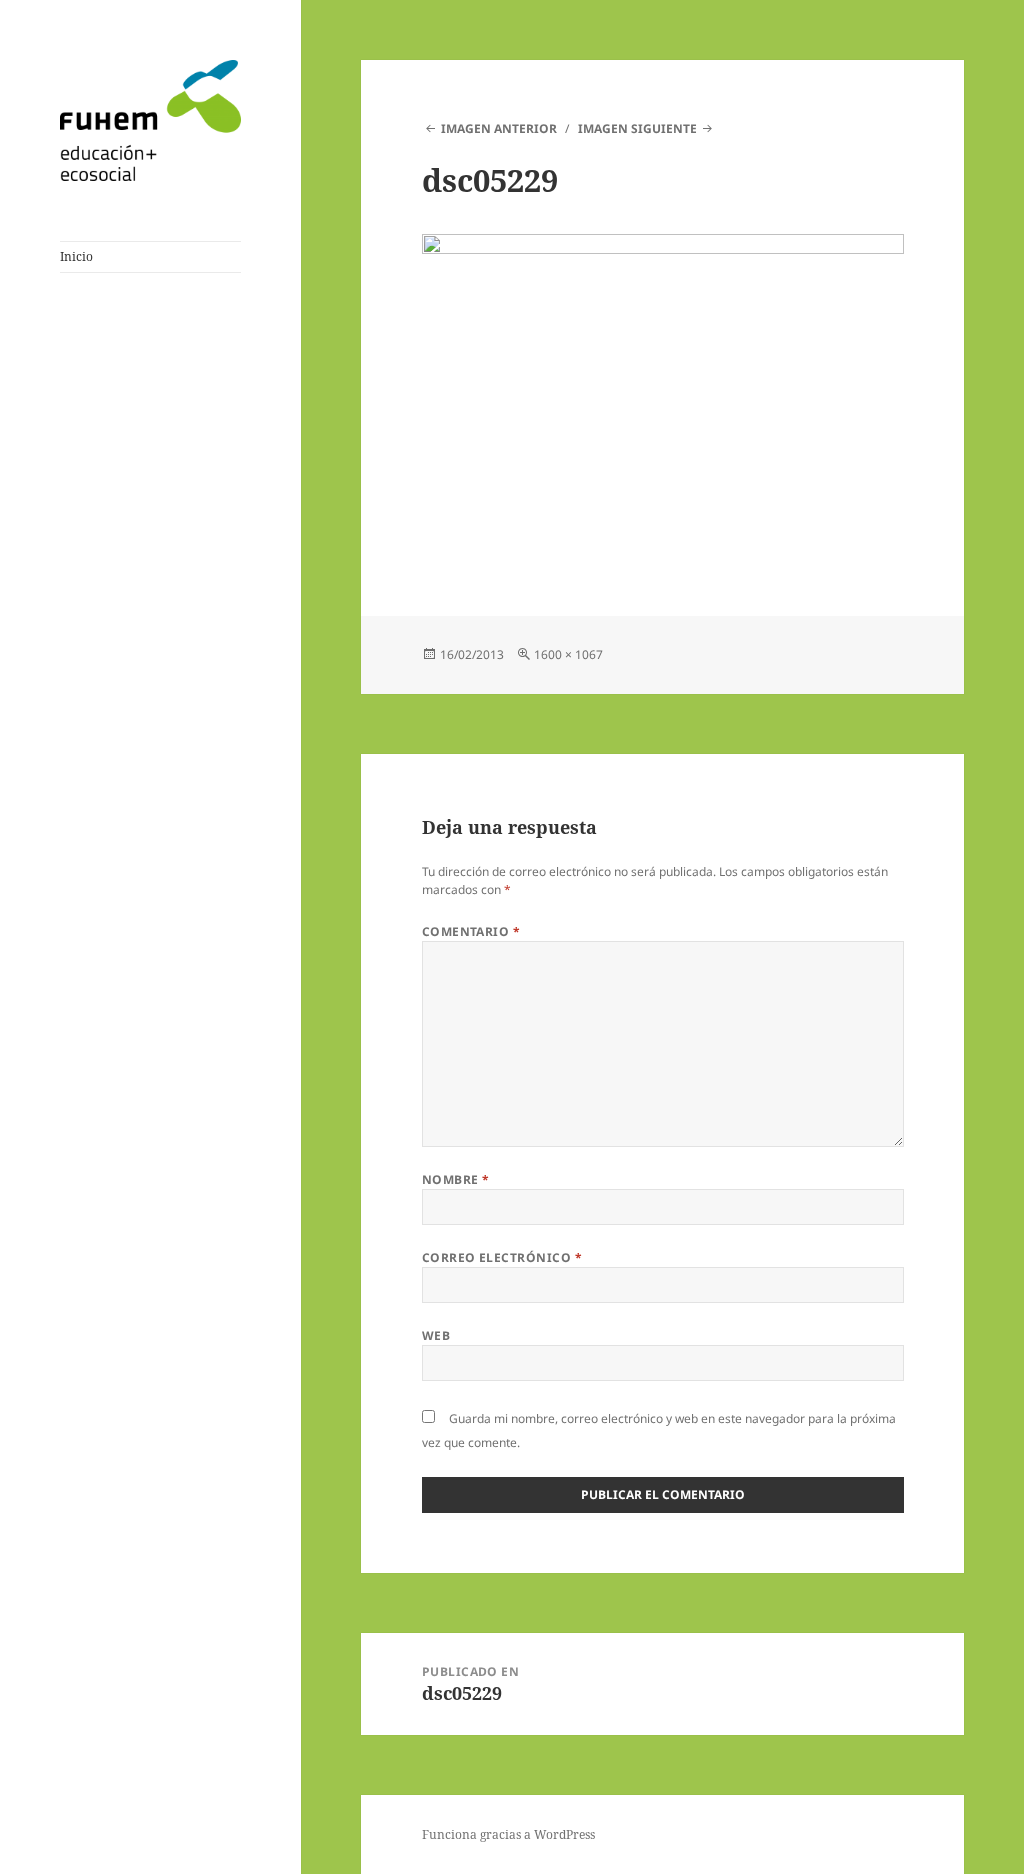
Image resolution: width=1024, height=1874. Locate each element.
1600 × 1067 (568, 654)
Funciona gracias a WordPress (508, 1834)
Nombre (456, 1179)
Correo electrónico (502, 1257)
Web (436, 1335)
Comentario (471, 931)
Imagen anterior (499, 128)
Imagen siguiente (637, 128)
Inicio (76, 256)
